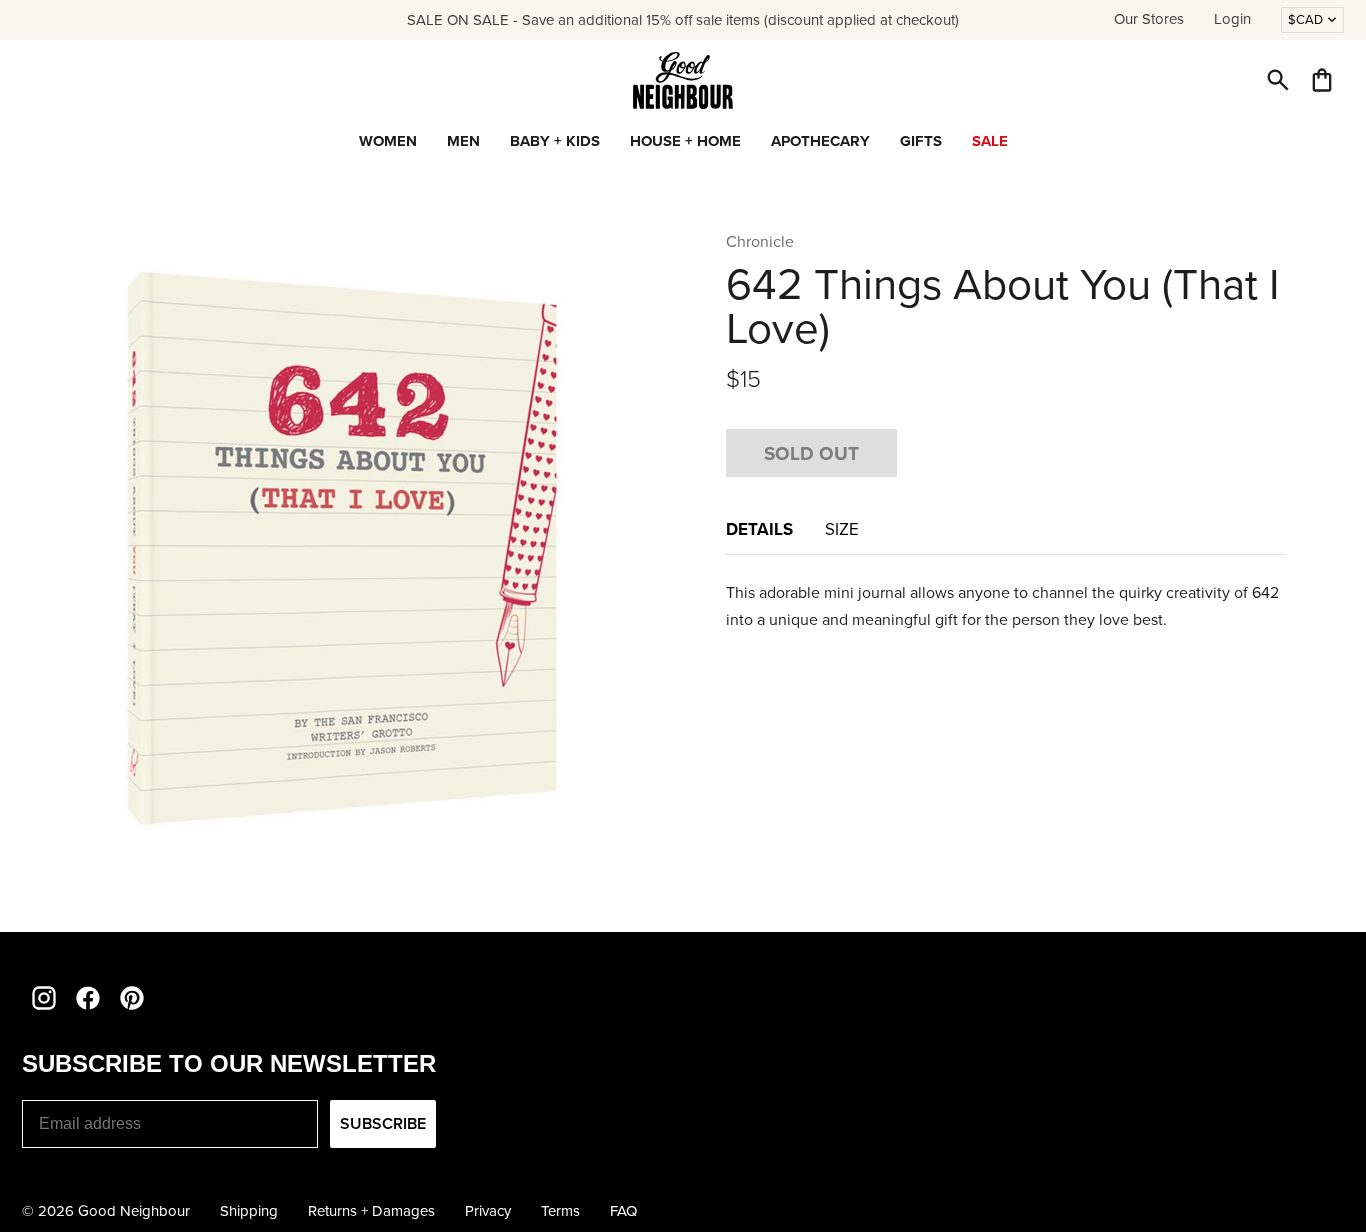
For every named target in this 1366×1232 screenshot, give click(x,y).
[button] (1278, 80)
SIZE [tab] (842, 529)
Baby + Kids (555, 141)
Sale (990, 141)
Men (463, 141)
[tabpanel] (1006, 606)
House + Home (685, 141)
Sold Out (811, 453)
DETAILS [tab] (759, 529)
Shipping (249, 1211)
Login (1232, 19)
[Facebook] (88, 998)
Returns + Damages (371, 1211)
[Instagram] (44, 998)
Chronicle (760, 241)
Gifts (921, 141)
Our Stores (1149, 19)
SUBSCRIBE (383, 1123)
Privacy (488, 1211)
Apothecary (820, 141)
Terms (560, 1211)
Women (388, 141)
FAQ (623, 1211)
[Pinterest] (132, 998)
